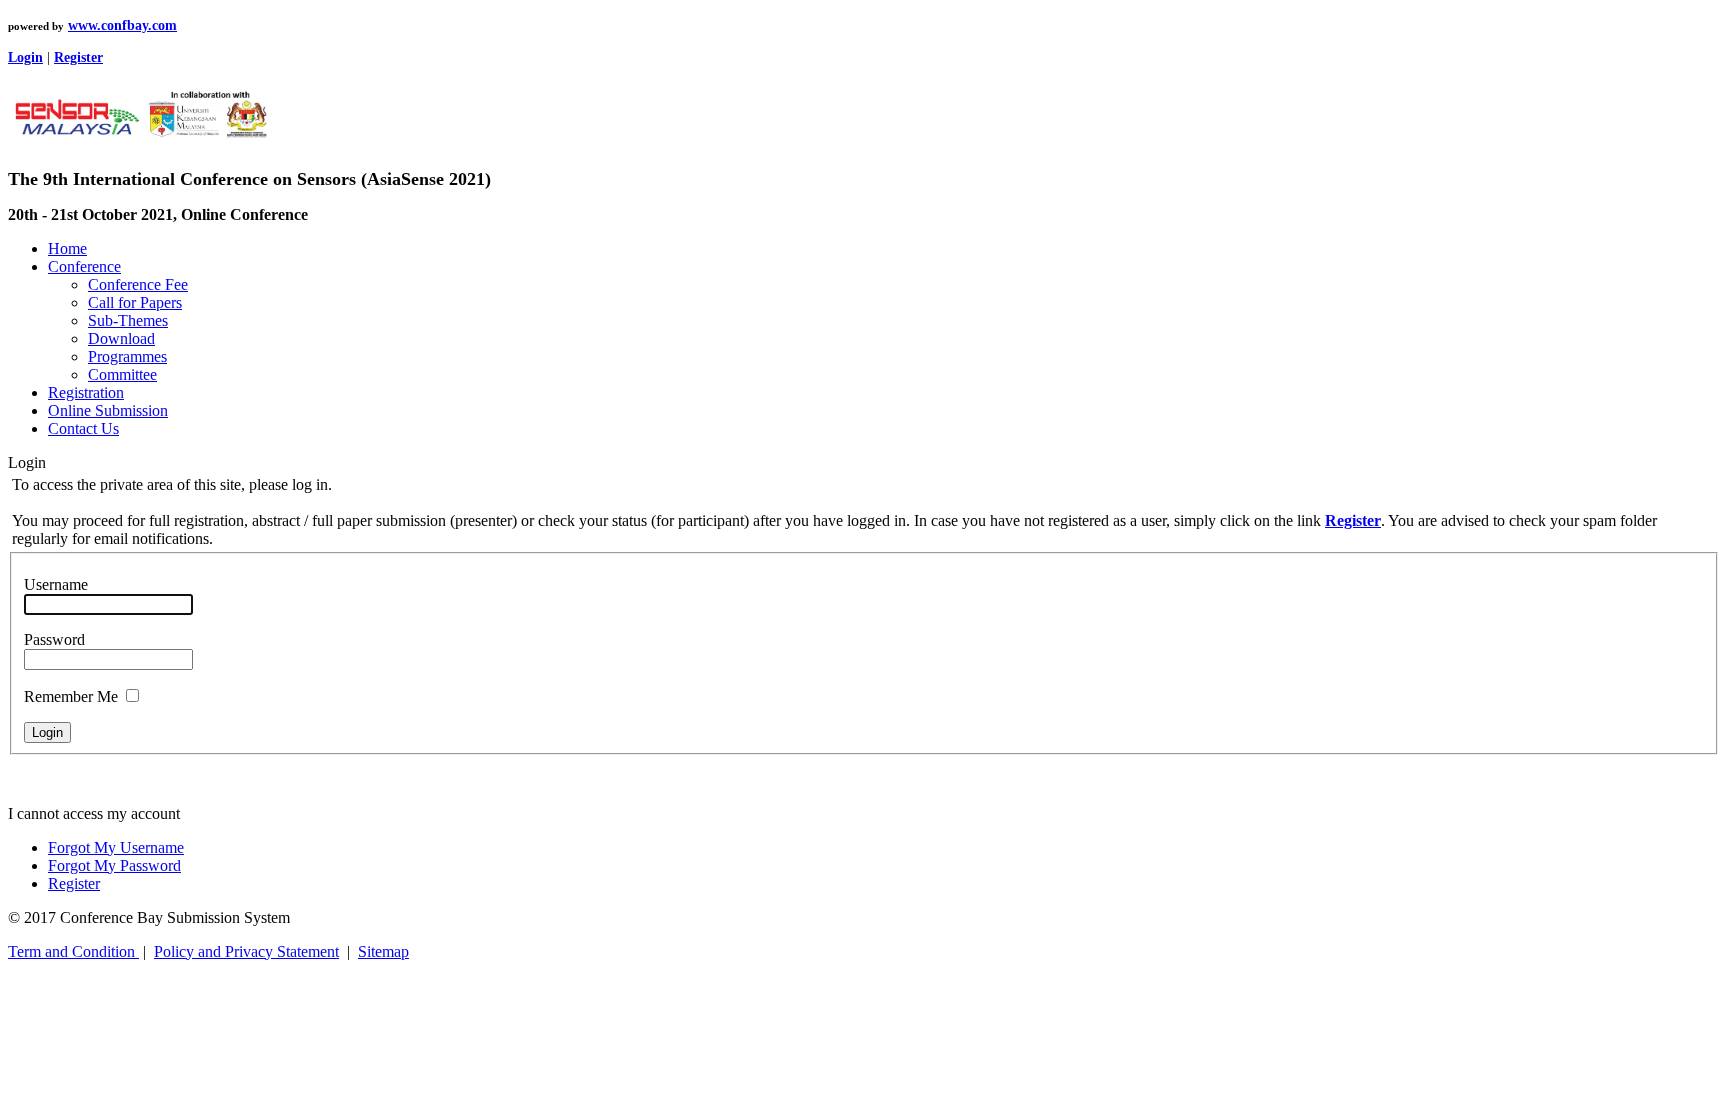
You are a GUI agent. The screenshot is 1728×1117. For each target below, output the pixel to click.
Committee (122, 374)
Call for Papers (135, 302)
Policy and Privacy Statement (246, 951)
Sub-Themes (128, 320)
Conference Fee (138, 284)
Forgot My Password (114, 865)
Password (54, 639)
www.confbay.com (122, 25)
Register (74, 883)
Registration (86, 392)
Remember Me (71, 696)
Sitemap (383, 951)
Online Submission (108, 410)
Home (67, 248)
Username (56, 584)
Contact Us (83, 428)
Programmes (127, 356)
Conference (84, 266)
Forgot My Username (116, 847)
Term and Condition (73, 951)
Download (121, 338)
